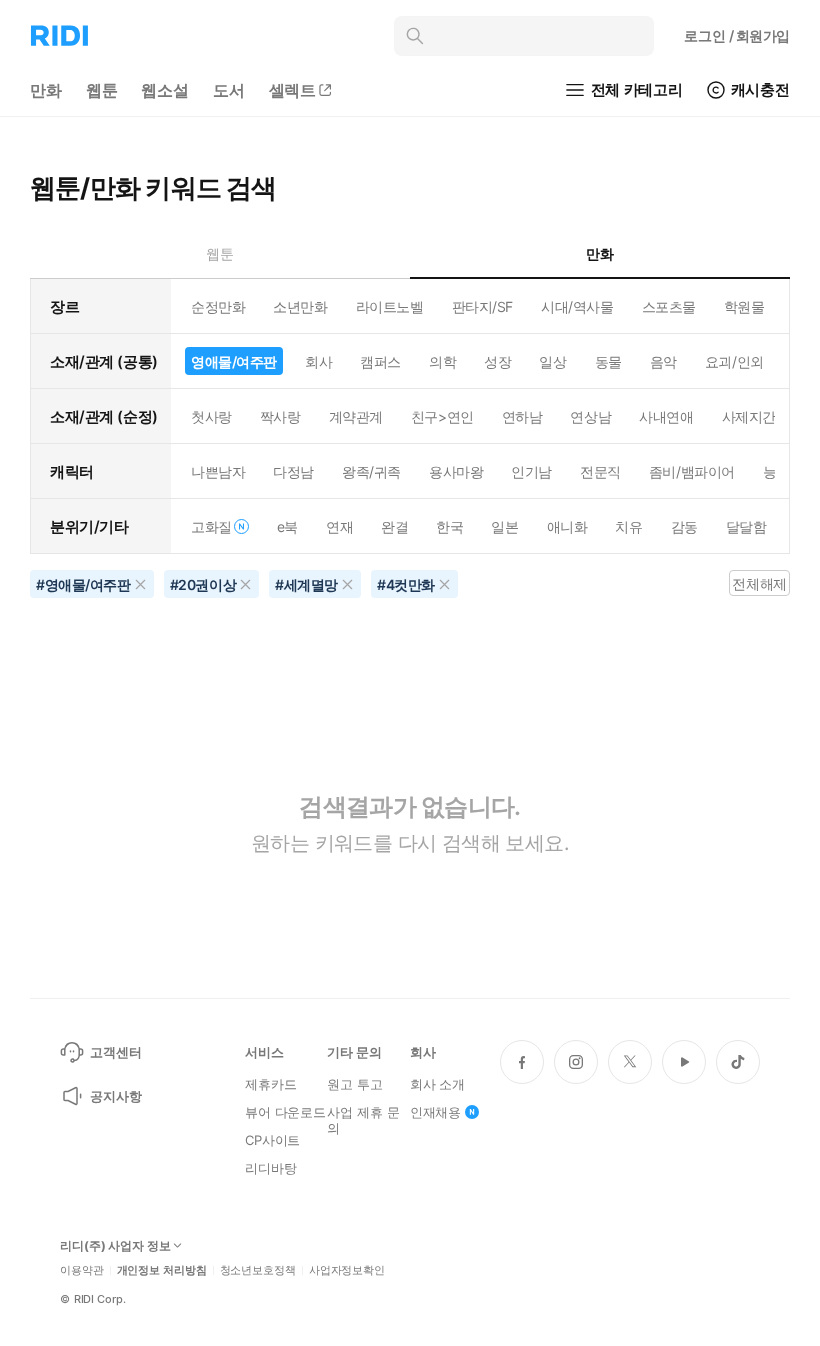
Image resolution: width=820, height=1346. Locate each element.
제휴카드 (270, 1084)
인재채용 (435, 1112)
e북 (287, 526)
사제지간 (749, 416)
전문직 (600, 471)
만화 (46, 90)
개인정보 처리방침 (162, 1270)
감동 (684, 526)
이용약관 (82, 1270)
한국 (449, 526)
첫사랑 (211, 416)
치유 (628, 526)
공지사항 (115, 1096)
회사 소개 (437, 1084)
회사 (318, 361)
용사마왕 (456, 471)
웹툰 (102, 90)
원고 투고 (354, 1084)
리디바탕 (270, 1168)
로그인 (737, 35)
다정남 (293, 471)
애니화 (567, 526)
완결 (394, 526)
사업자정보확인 (347, 1270)
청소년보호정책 (258, 1270)
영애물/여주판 (234, 361)
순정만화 (218, 306)
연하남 (522, 416)
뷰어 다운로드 (285, 1112)
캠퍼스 (380, 361)
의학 (442, 361)
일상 (552, 361)
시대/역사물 (577, 306)
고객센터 (115, 1052)
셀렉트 (293, 90)
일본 (504, 526)
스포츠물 (669, 306)
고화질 (211, 526)
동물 (608, 361)
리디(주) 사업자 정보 (115, 1246)
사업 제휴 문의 (363, 1120)
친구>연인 (442, 416)
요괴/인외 (734, 361)
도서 (229, 90)
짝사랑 (280, 416)
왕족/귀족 (371, 471)
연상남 (590, 416)
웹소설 (165, 90)
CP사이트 (272, 1140)
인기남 (531, 471)
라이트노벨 (390, 306)
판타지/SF (482, 306)
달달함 (746, 526)
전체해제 (759, 583)
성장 (497, 361)
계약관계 (356, 416)
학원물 (744, 306)
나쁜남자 (218, 471)
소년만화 (300, 306)
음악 (663, 361)
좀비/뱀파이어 (692, 471)
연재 (339, 526)
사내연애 (666, 416)
